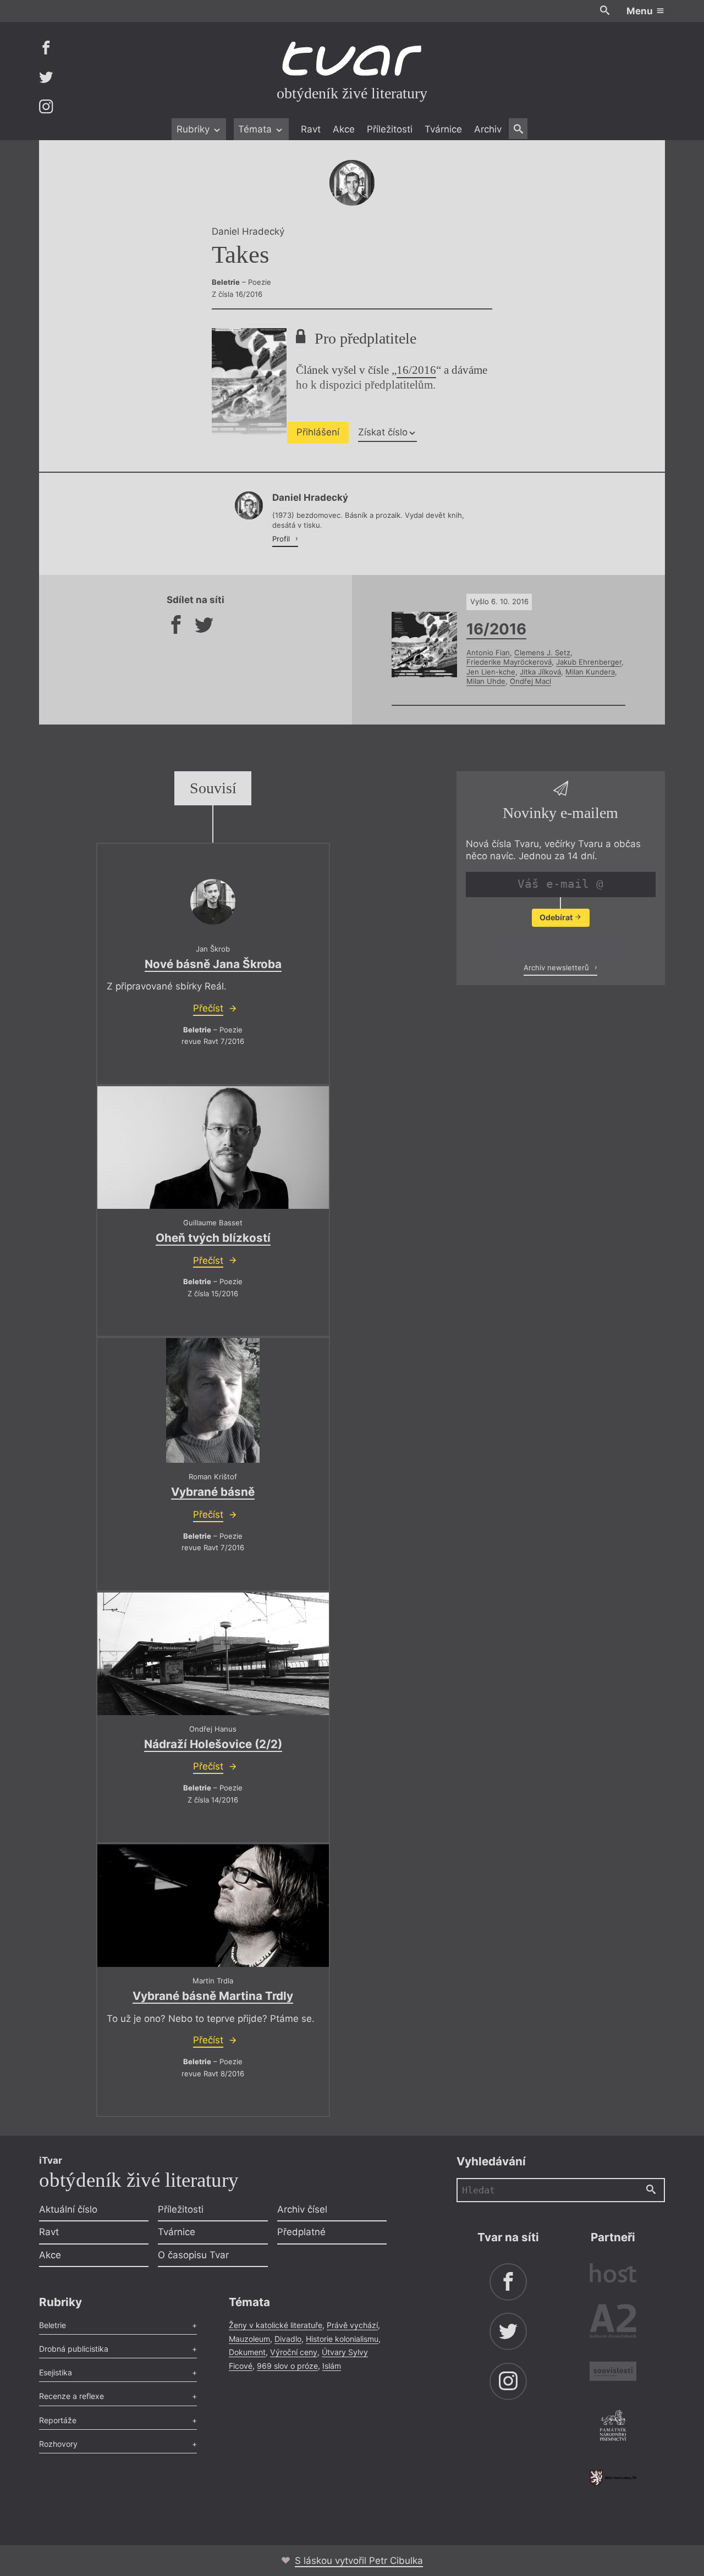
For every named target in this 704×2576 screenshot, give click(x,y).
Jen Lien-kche (491, 672)
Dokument (247, 2352)
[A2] (613, 2323)
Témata (256, 129)
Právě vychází (352, 2325)
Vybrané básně (213, 1492)
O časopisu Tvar (193, 2255)
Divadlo (288, 2339)
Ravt (311, 129)
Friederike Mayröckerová (509, 662)
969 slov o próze (287, 2366)
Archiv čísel (302, 2209)
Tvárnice (443, 129)
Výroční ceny (294, 2352)
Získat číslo (383, 432)
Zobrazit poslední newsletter (557, 944)
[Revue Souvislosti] (613, 2373)
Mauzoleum (249, 2339)
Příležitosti (390, 129)
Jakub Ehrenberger (589, 662)
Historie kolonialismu (342, 2339)
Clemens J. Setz (542, 653)
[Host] (613, 2274)
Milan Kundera (590, 672)
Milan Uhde (486, 681)
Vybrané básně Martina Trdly (213, 1996)
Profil (282, 539)
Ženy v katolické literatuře (276, 2325)
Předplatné (301, 2232)
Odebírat (557, 917)
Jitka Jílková (540, 672)
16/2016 (416, 370)
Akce (344, 129)
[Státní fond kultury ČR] (613, 2478)
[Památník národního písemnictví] (613, 2427)
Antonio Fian (488, 653)
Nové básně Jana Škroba (213, 964)
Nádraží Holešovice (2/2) (213, 1744)
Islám (332, 2366)
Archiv (488, 129)
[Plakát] (213, 1400)
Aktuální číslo (68, 2209)
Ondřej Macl (530, 681)
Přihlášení (318, 432)
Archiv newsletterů (557, 968)
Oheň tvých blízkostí (213, 1238)
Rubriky (194, 129)
